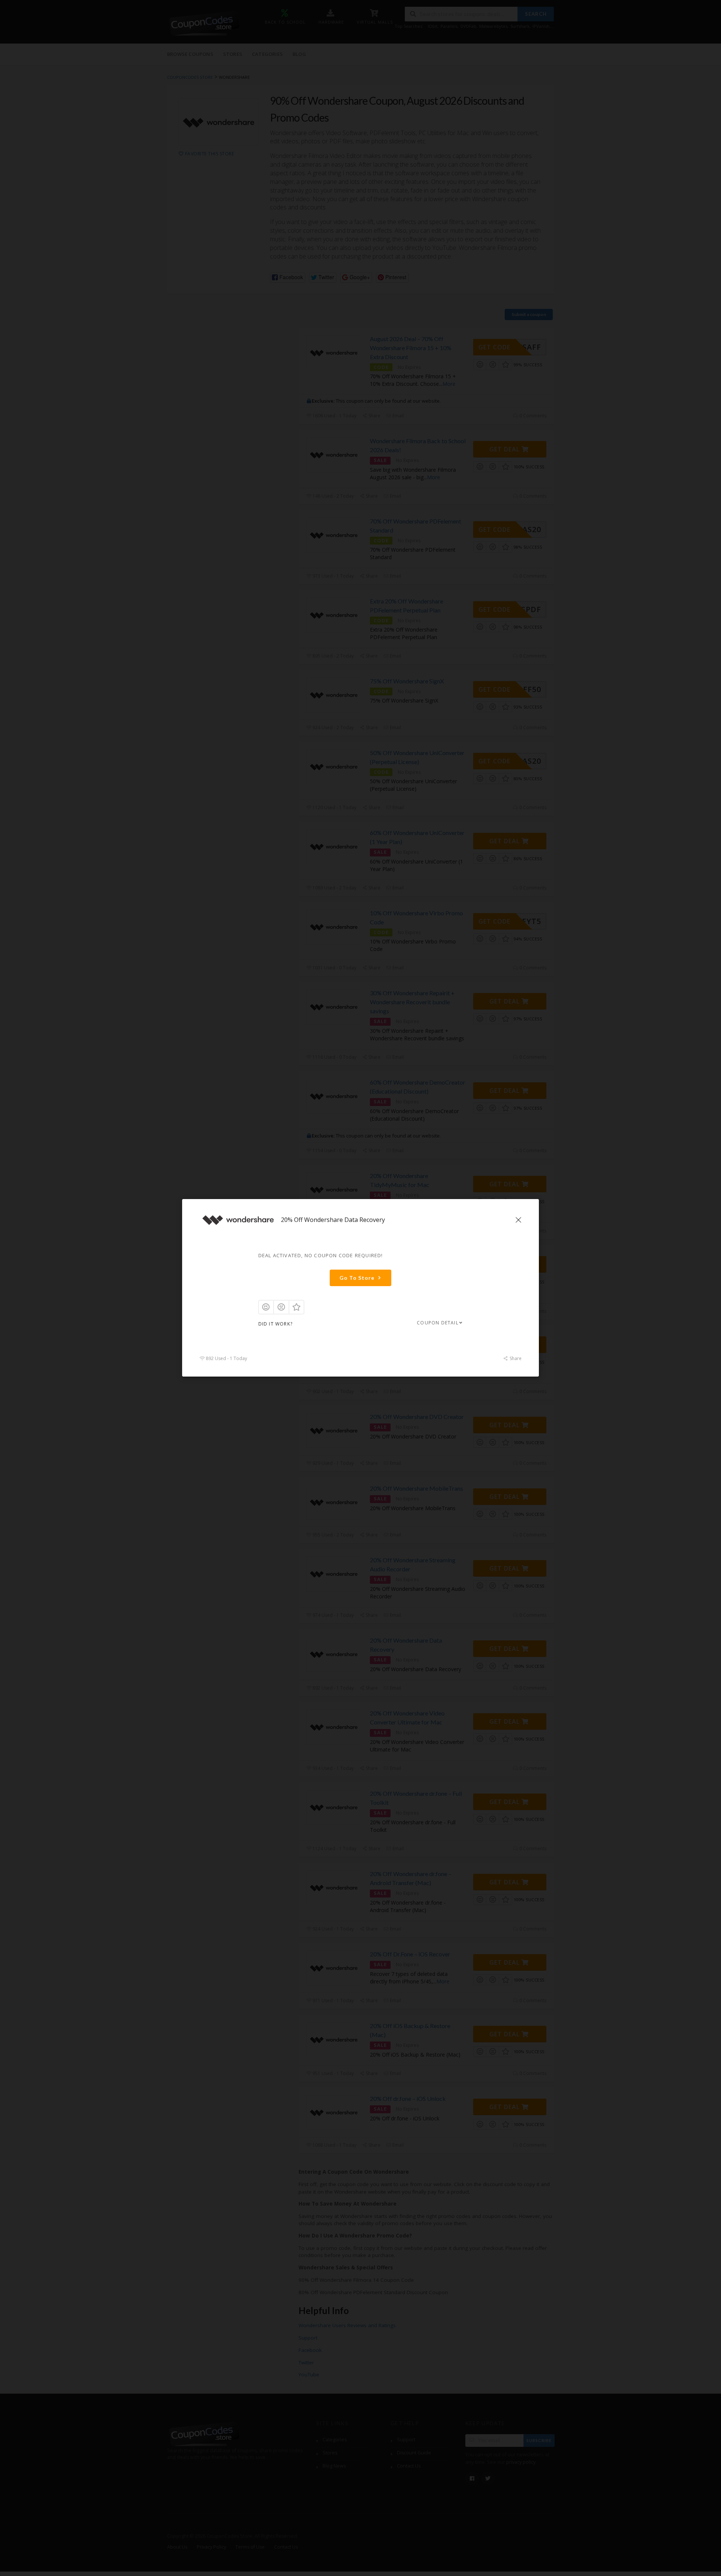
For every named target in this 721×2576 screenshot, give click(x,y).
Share (515, 1359)
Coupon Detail (438, 1323)
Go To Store (357, 1278)
